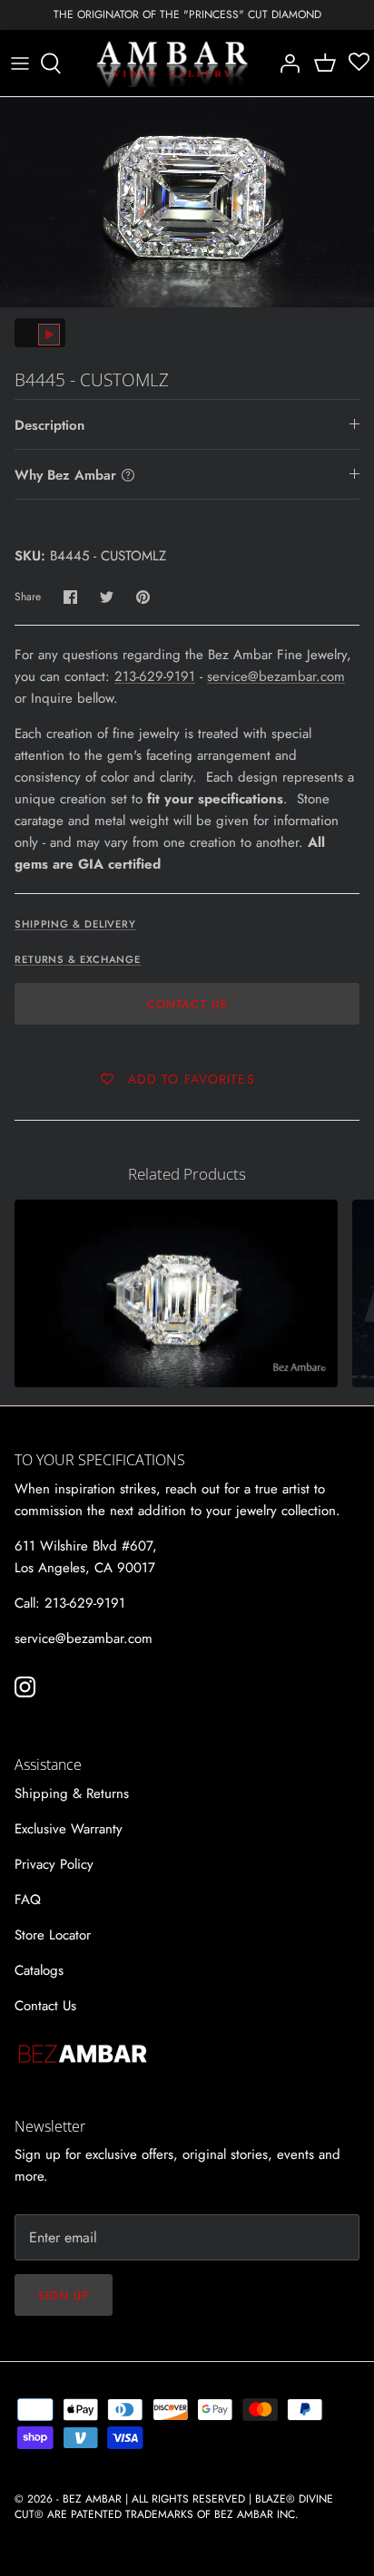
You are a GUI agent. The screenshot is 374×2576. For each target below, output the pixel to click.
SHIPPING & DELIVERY (75, 924)
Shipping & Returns (72, 1793)
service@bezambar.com (276, 676)
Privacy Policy (54, 1864)
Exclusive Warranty (69, 1829)
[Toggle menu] (20, 63)
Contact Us (187, 1004)
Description (49, 425)
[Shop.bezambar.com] (172, 63)
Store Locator (53, 1935)
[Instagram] (25, 1687)
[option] (187, 202)
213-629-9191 (155, 676)
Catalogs (39, 1970)
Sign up (64, 2295)
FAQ (28, 1900)
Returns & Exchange (78, 959)
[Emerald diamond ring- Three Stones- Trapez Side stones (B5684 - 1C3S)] (176, 1293)
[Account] (285, 63)
